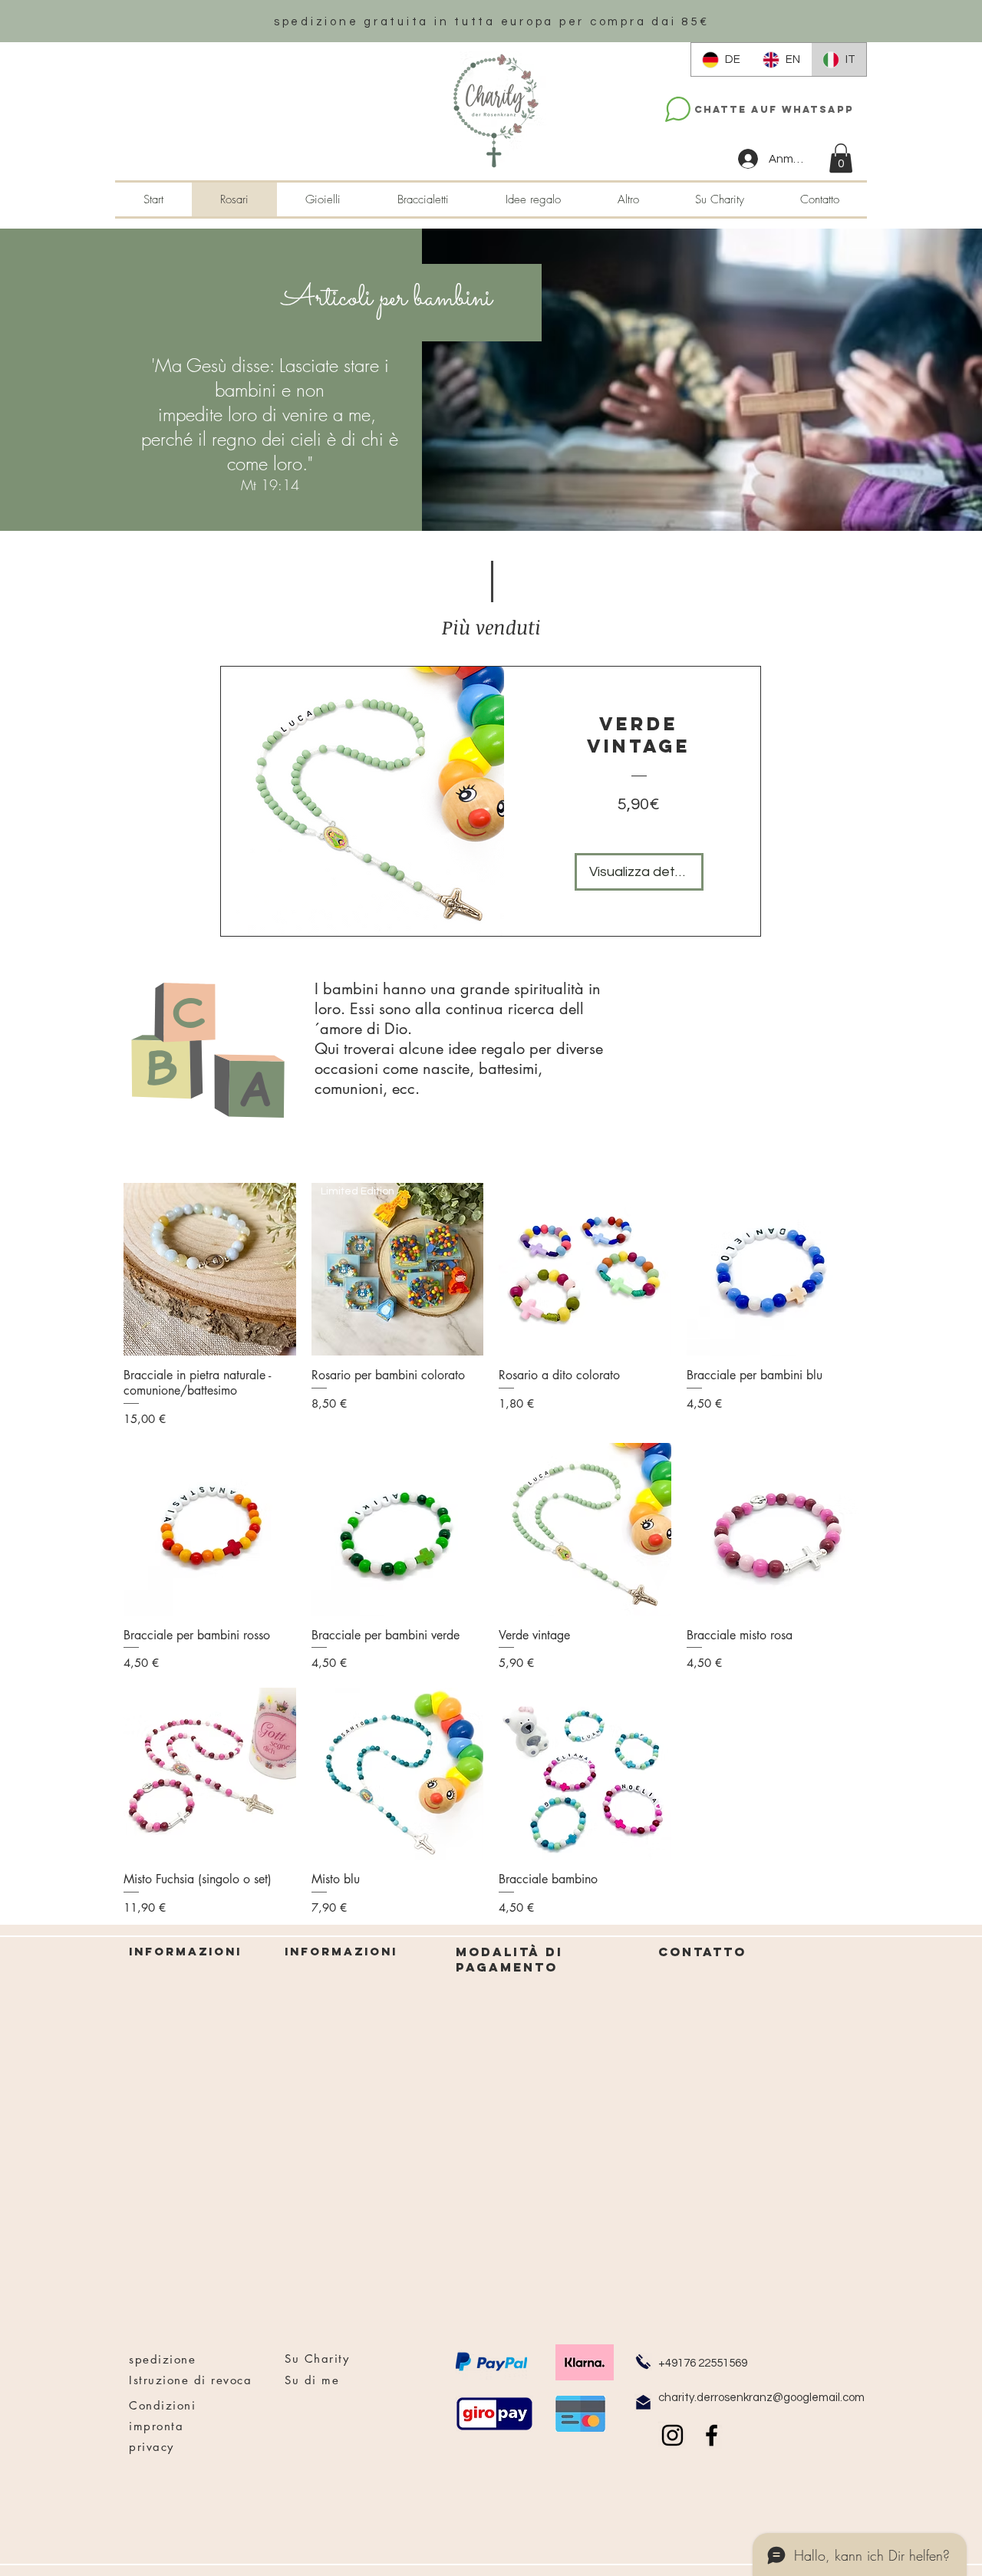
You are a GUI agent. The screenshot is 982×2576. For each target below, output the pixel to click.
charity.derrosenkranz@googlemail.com (761, 2398)
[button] (841, 158)
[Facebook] (712, 2435)
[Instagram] (672, 2435)
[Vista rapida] (210, 1269)
